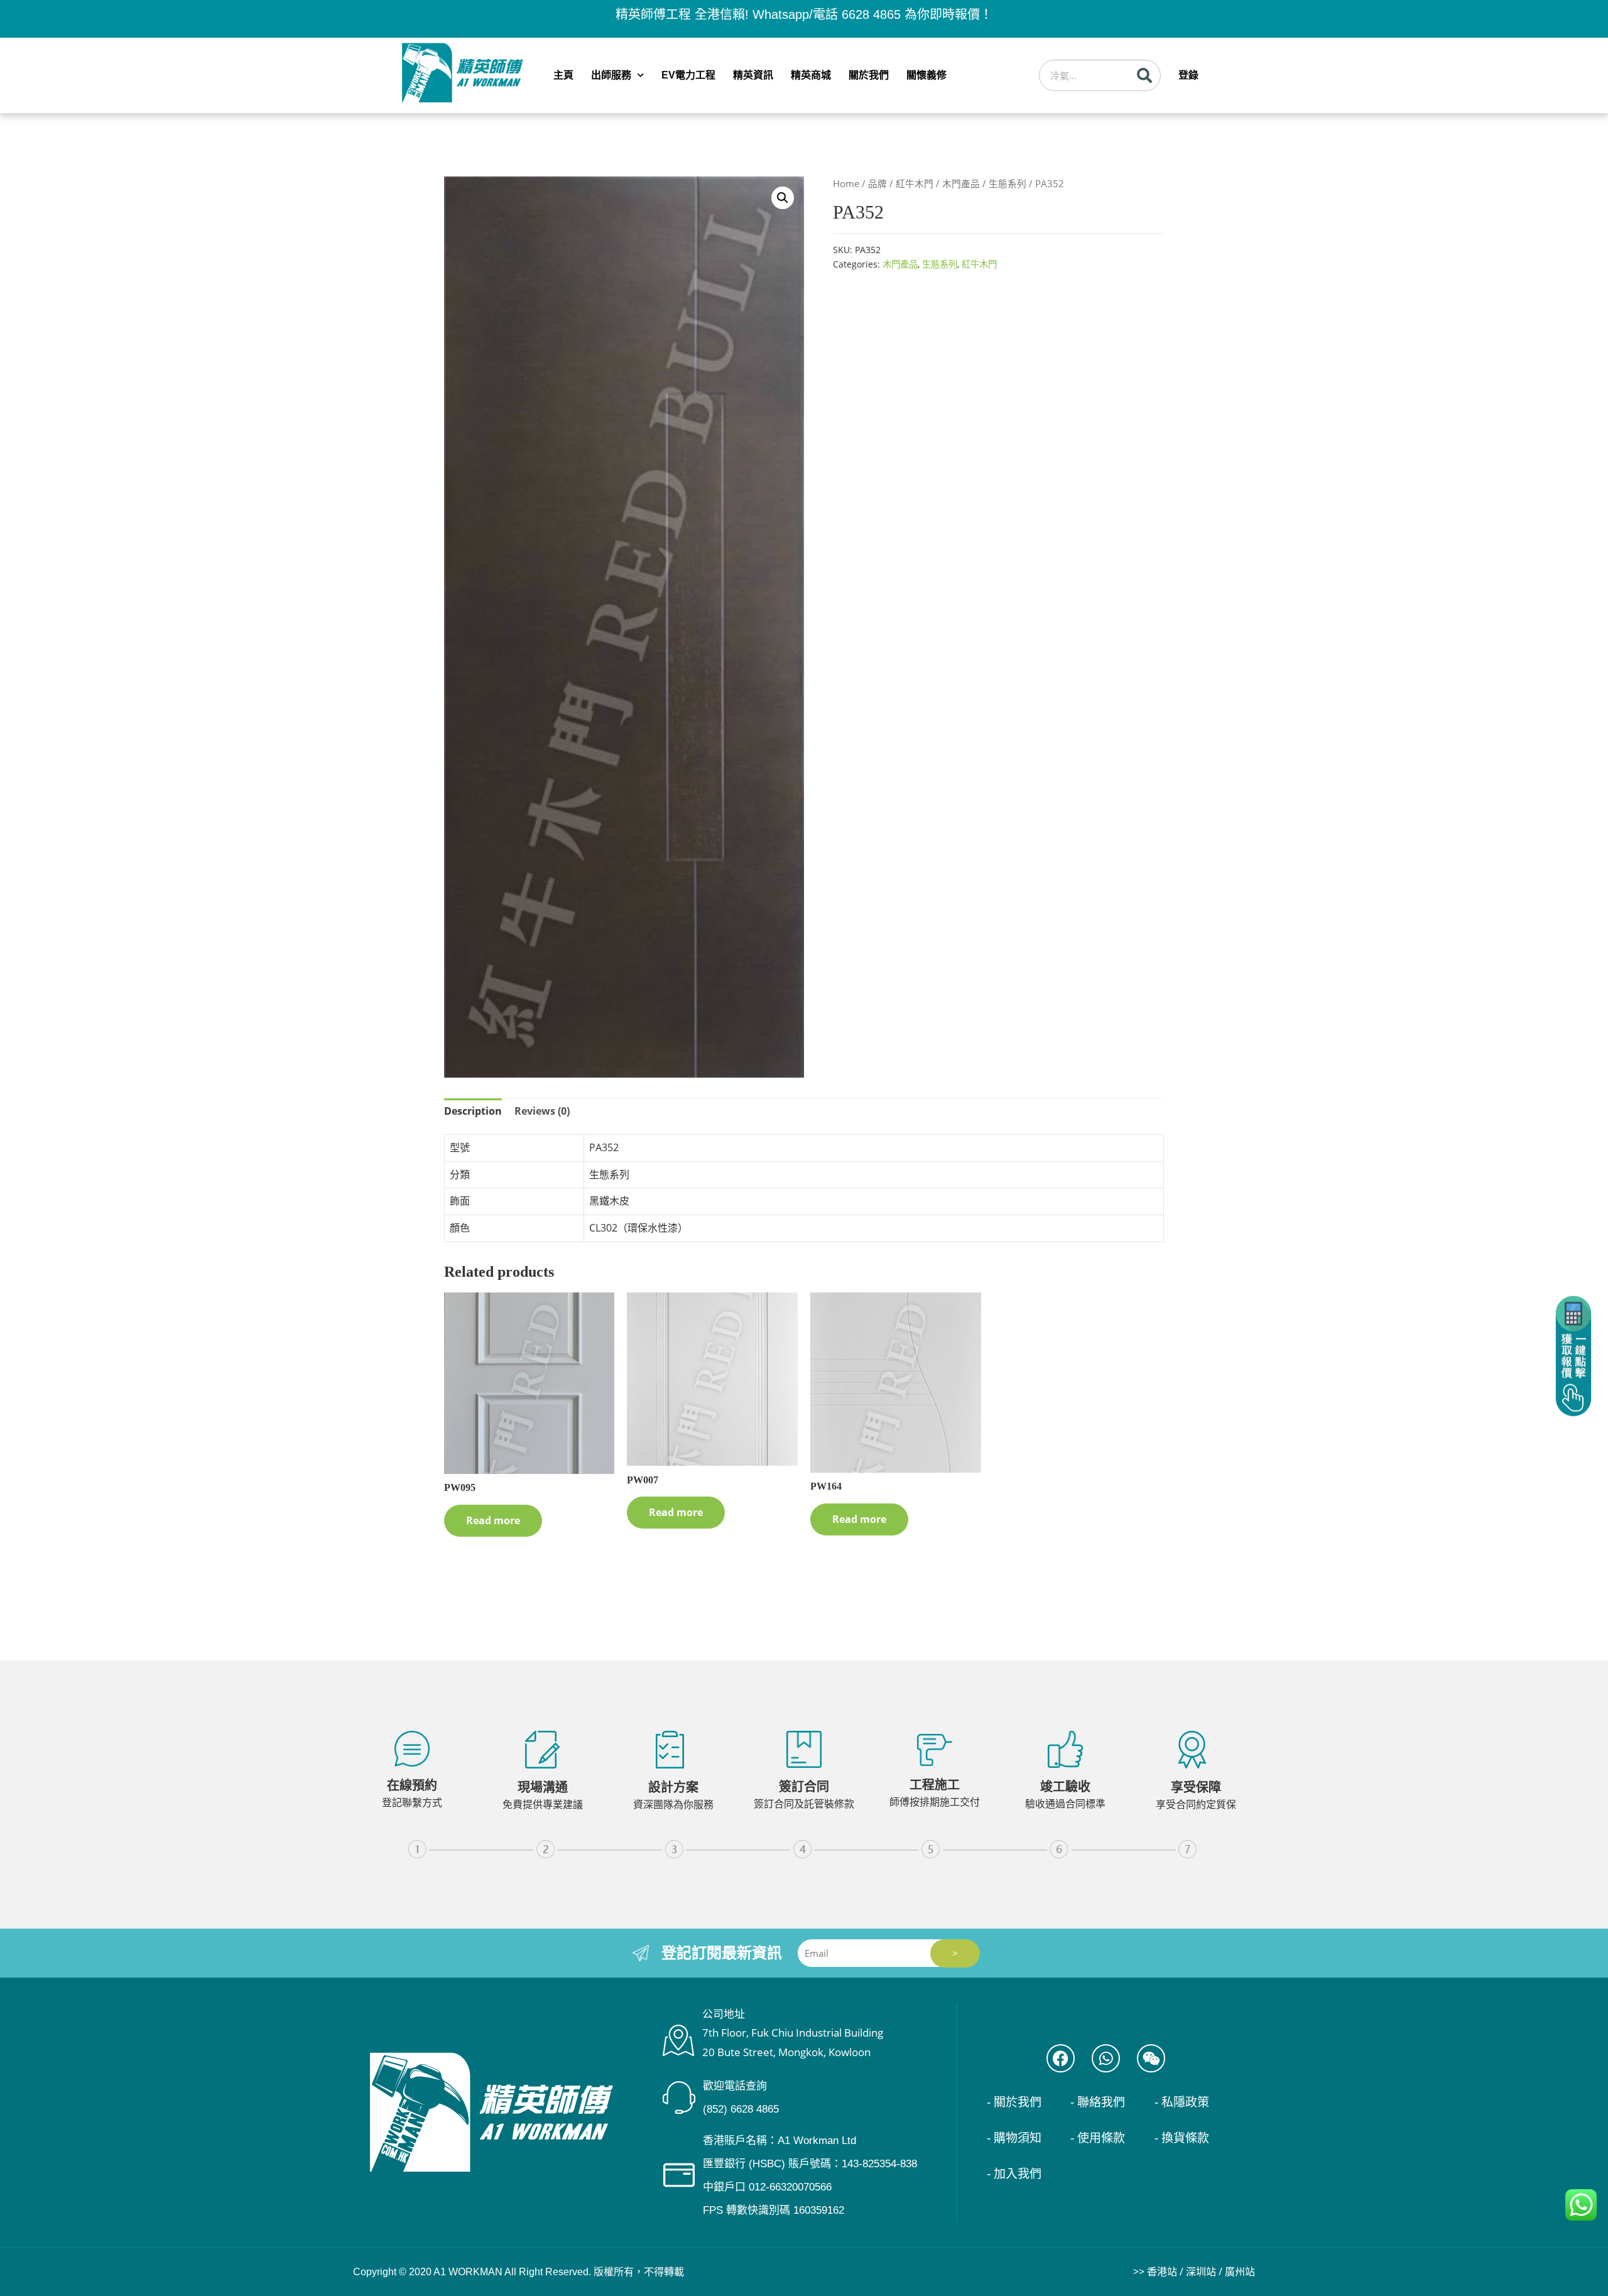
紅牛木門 (915, 183)
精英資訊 (753, 75)
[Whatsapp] (1106, 2058)
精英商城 (811, 75)
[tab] (473, 1112)
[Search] (1144, 75)
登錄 (1188, 75)
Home (846, 183)
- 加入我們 (1014, 2174)
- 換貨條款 (1182, 2138)
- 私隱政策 (1182, 2102)
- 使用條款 (1098, 2138)
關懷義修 (926, 75)
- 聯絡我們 (1098, 2102)
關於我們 (869, 75)
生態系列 (1008, 183)
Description (473, 1111)
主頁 (563, 75)
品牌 (877, 183)
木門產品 (961, 183)
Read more (493, 1520)
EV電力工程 (688, 75)
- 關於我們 (1014, 2102)
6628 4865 (871, 14)
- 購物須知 (1014, 2138)
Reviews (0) (542, 1111)
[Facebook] (1061, 2058)
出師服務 (611, 75)
